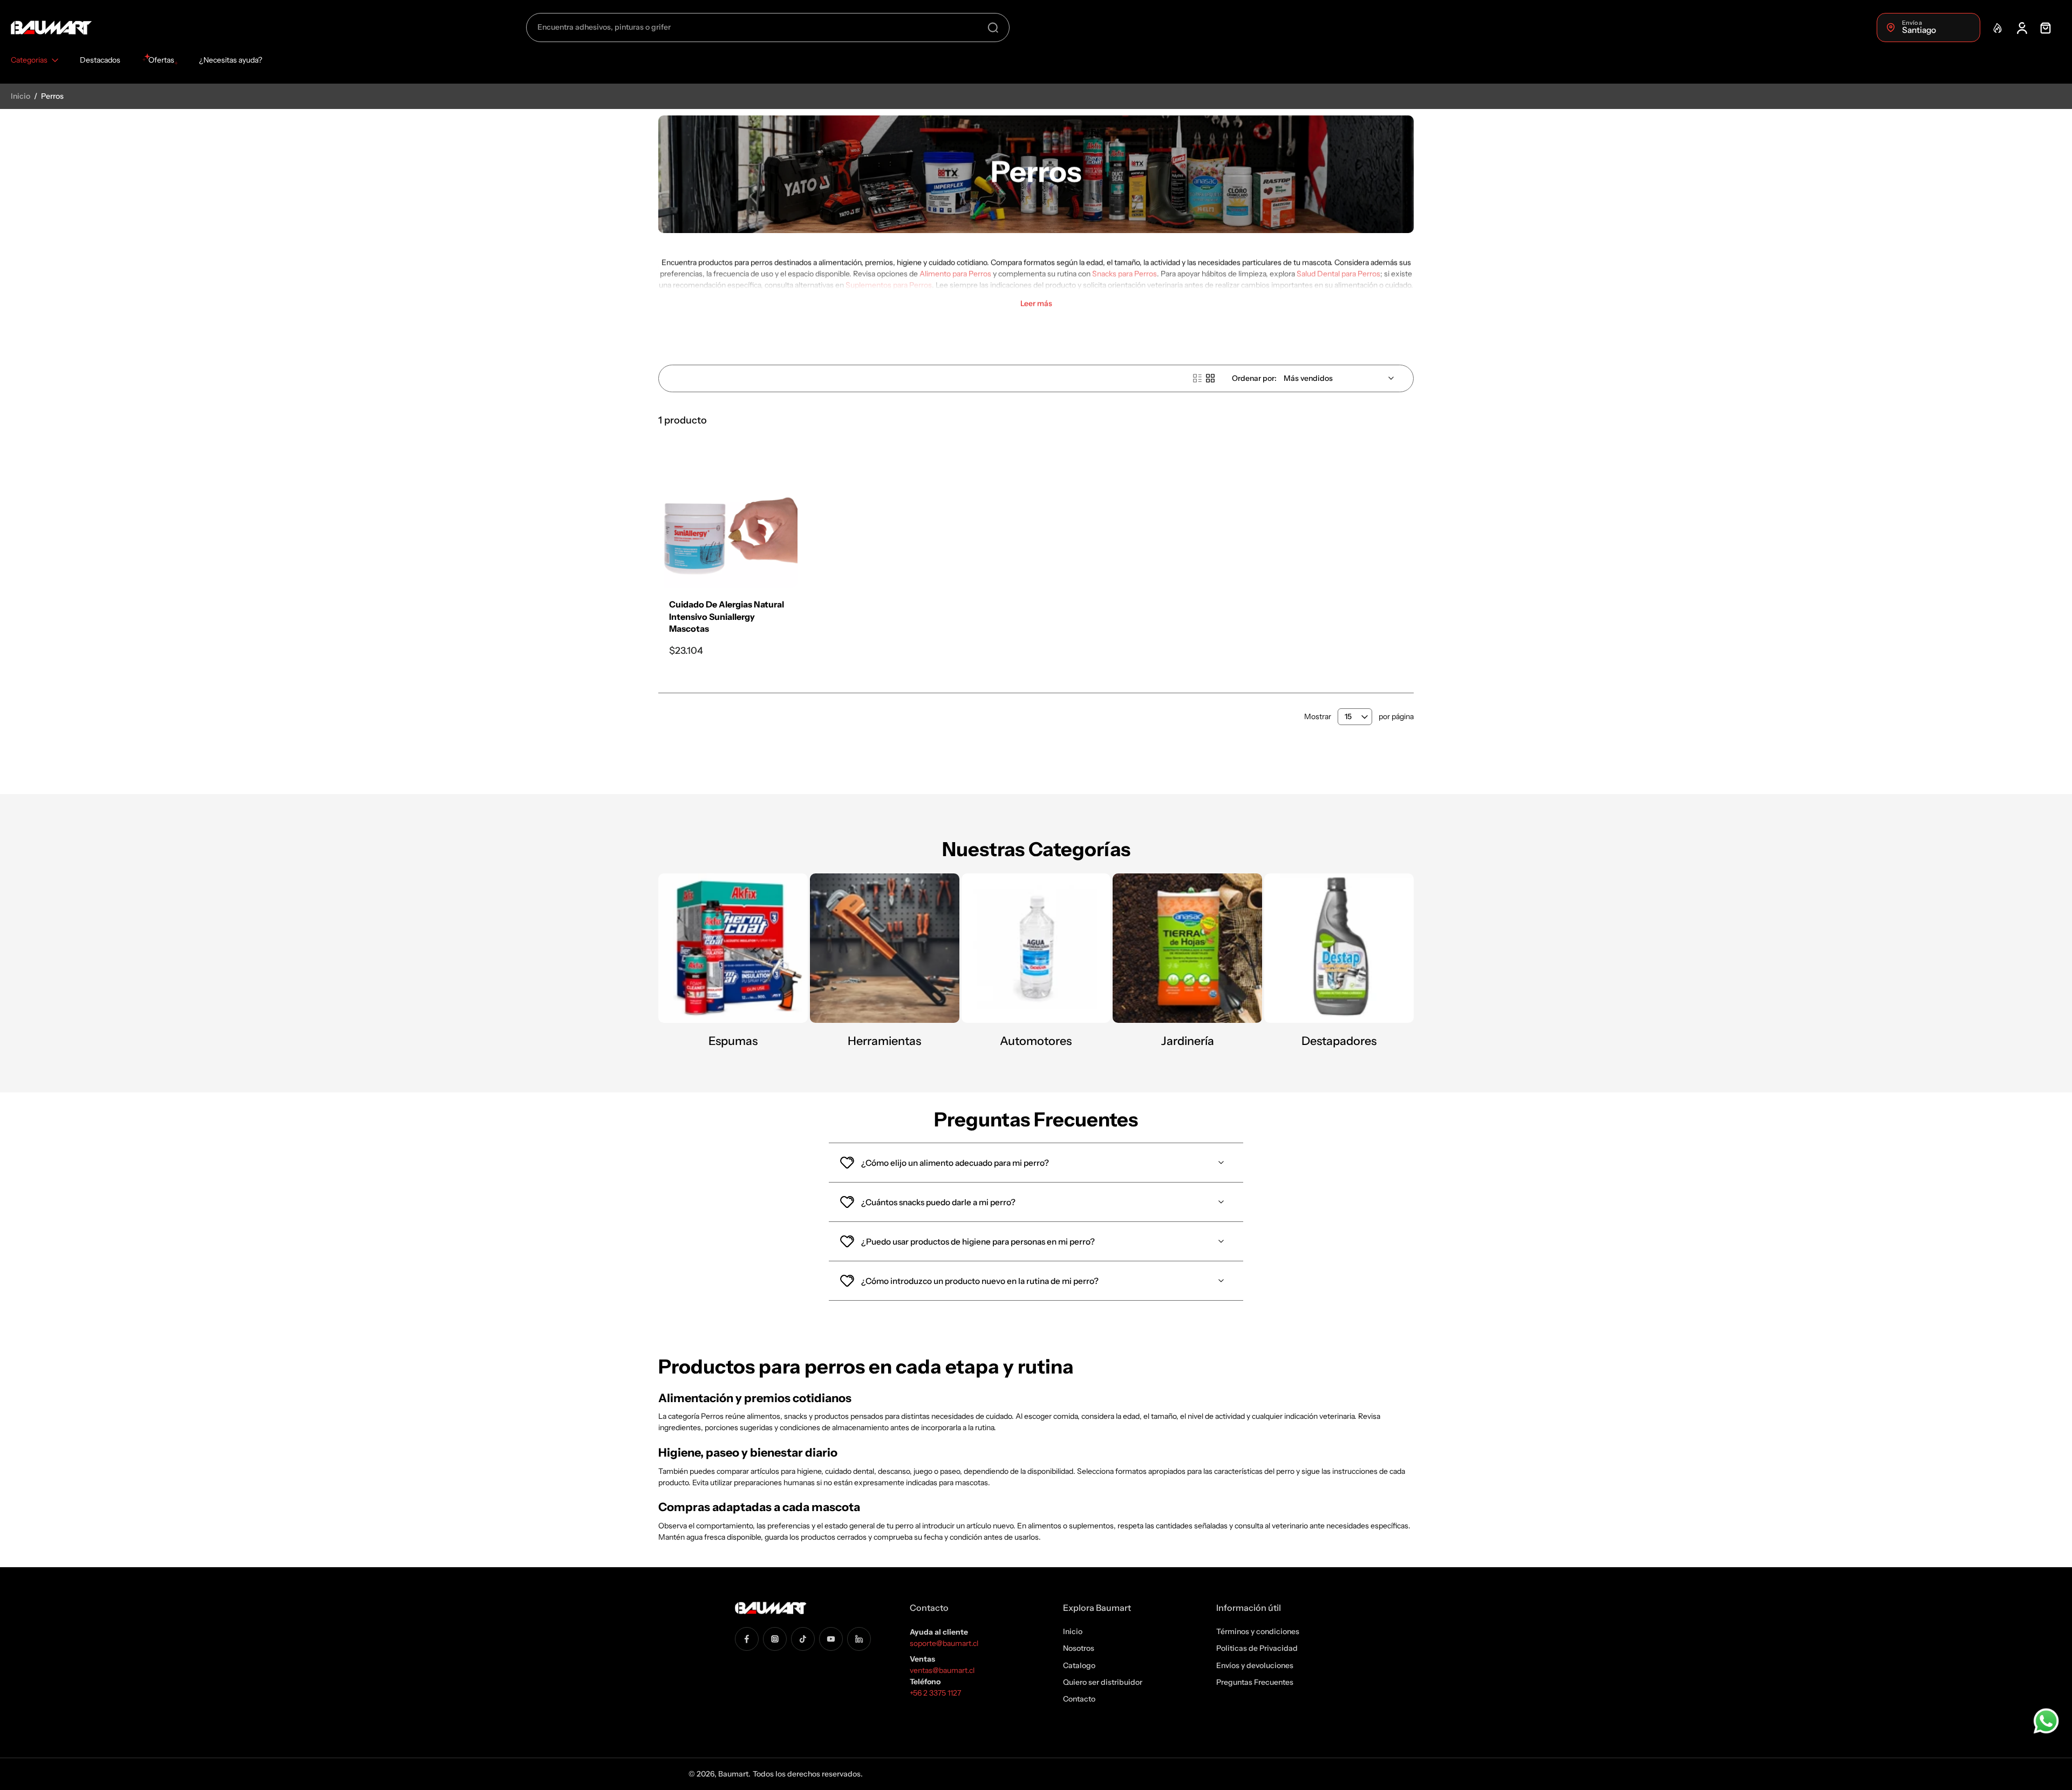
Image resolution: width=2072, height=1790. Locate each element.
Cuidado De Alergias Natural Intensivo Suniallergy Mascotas (727, 616)
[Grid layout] (1210, 378)
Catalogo (1079, 1665)
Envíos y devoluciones (1255, 1665)
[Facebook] (747, 1638)
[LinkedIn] (859, 1638)
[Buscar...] (993, 28)
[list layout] (1197, 378)
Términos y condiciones (1258, 1631)
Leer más (1036, 303)
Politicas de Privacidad (1257, 1648)
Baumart (733, 1774)
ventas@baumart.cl (943, 1670)
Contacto (1079, 1699)
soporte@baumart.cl (944, 1643)
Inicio (21, 96)
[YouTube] (831, 1638)
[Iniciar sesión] (2021, 28)
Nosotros (1079, 1648)
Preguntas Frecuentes (1255, 1682)
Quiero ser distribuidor (1103, 1682)
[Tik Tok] (803, 1638)
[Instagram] (775, 1638)
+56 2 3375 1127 (935, 1693)
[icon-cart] (2045, 28)
